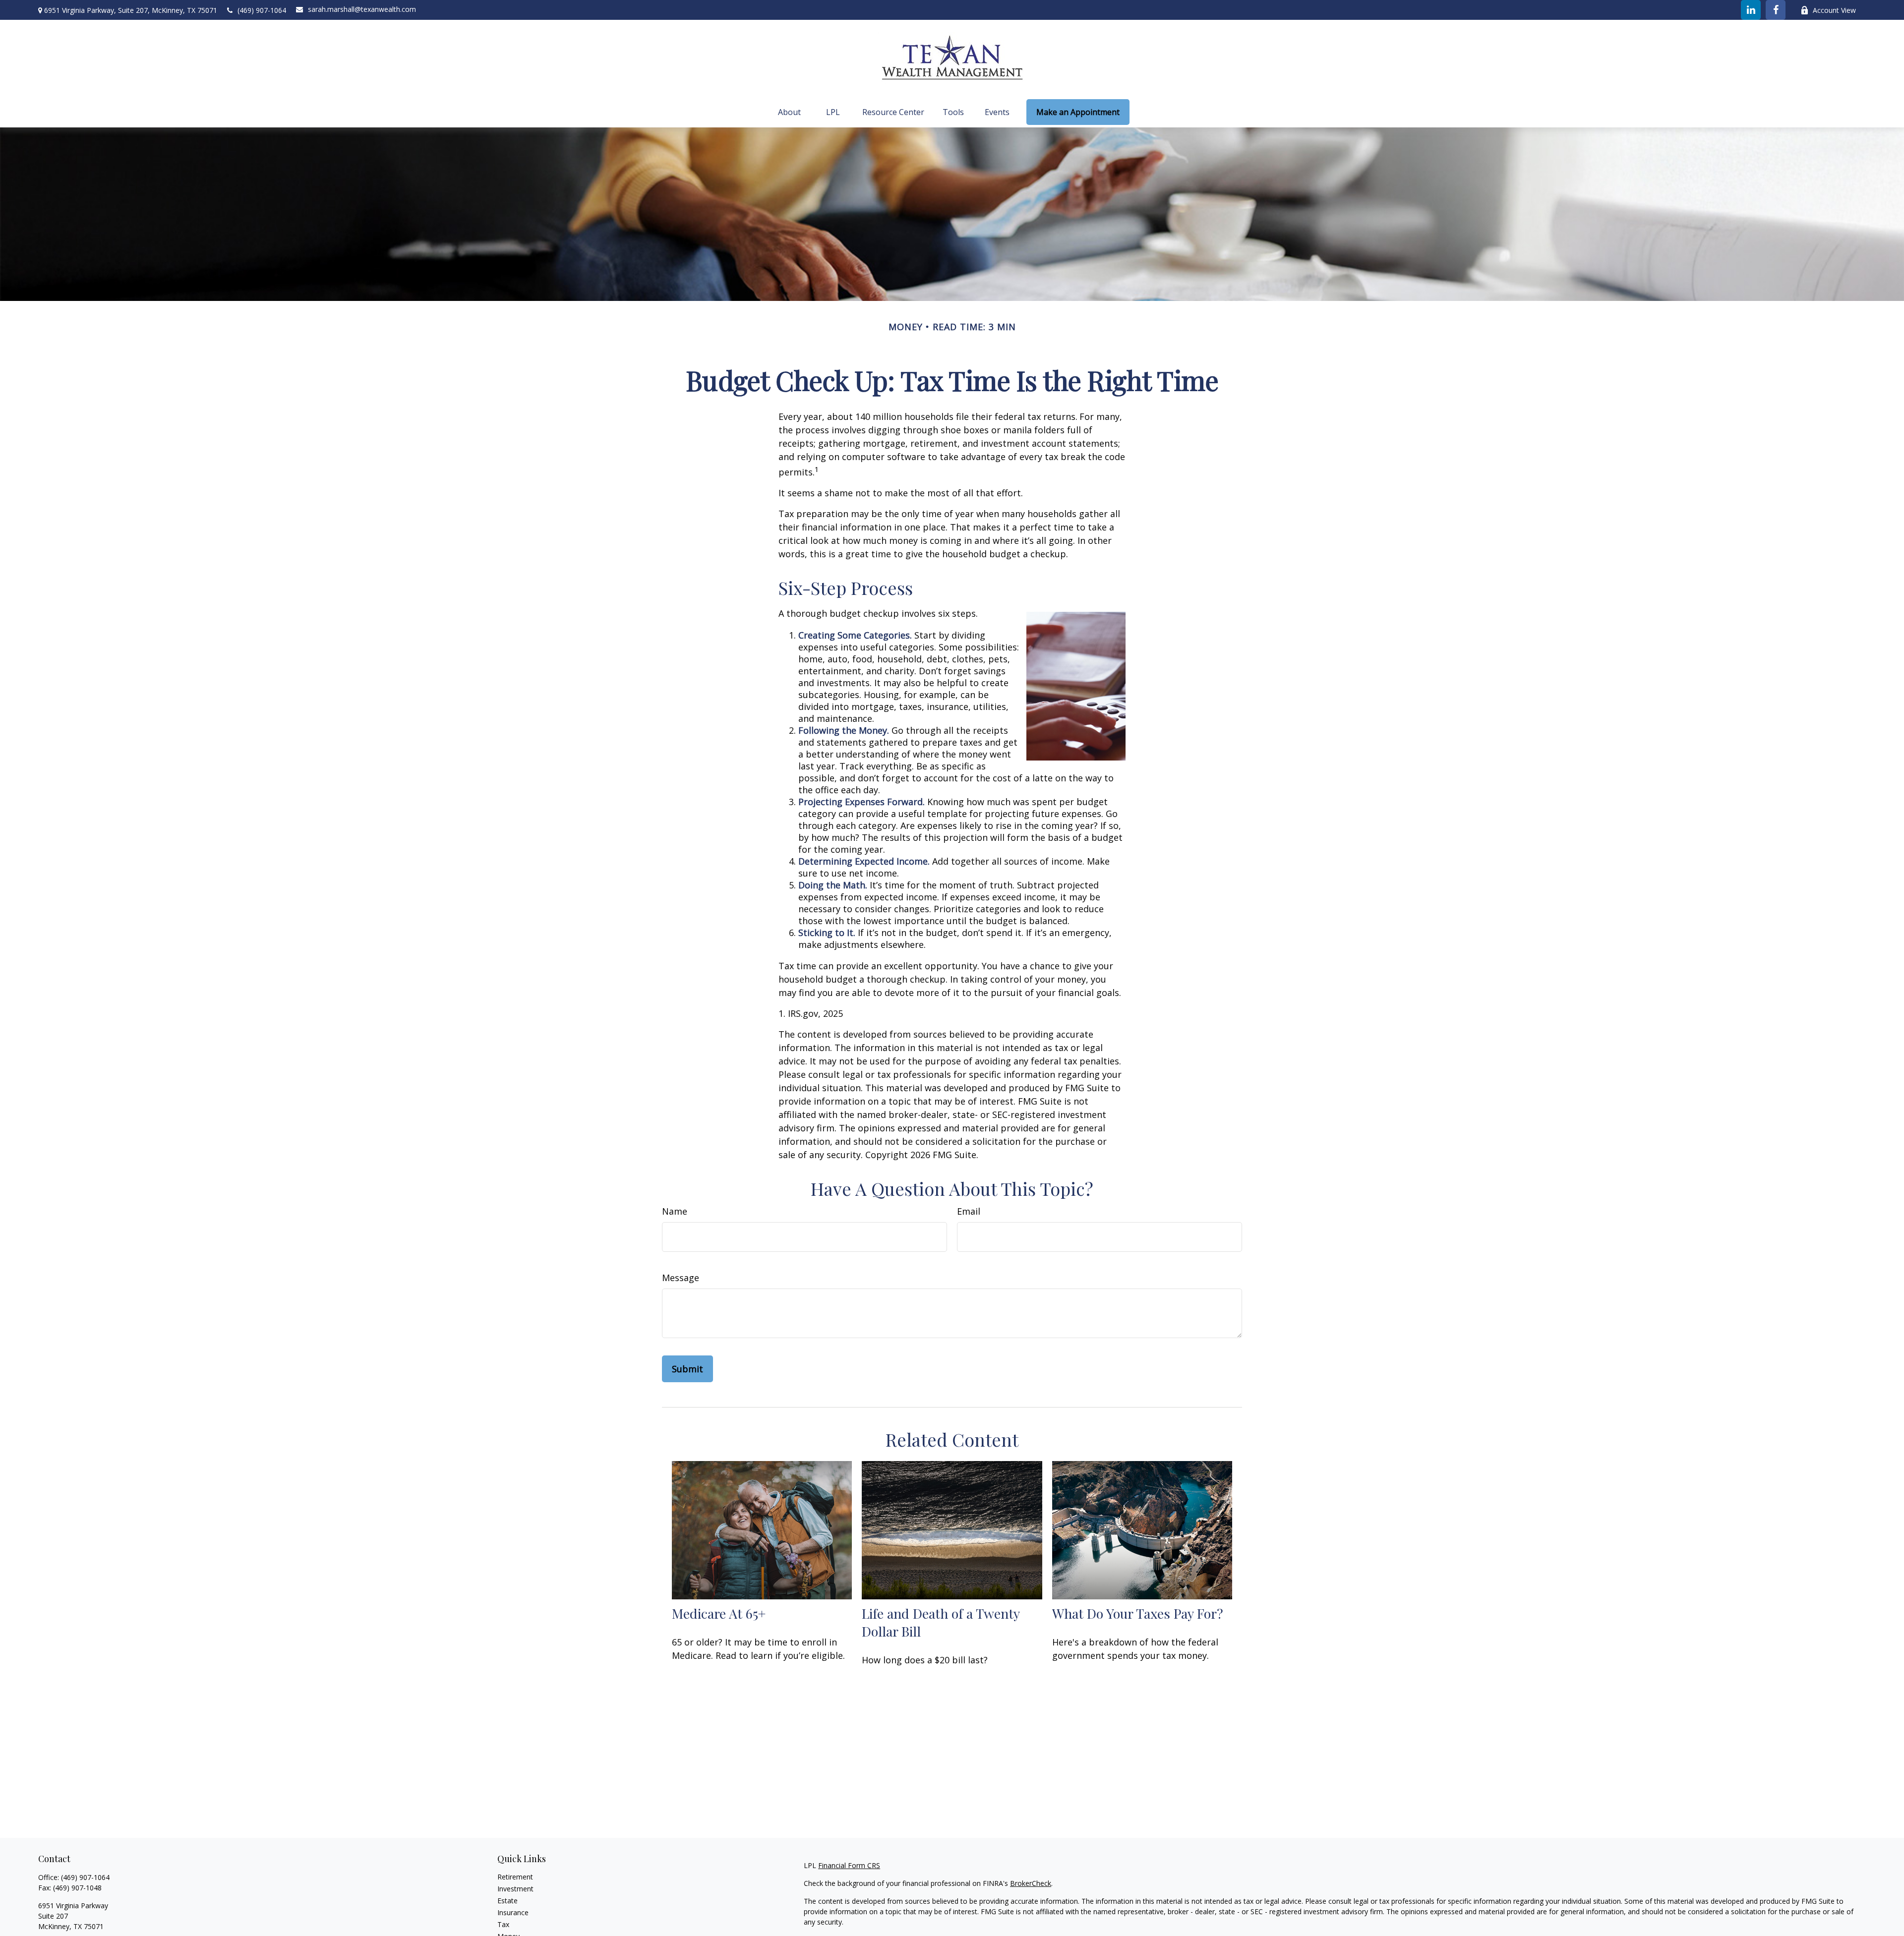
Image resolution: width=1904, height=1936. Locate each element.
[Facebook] (1776, 10)
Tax (503, 1924)
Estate (507, 1901)
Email (969, 1211)
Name (675, 1211)
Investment (515, 1889)
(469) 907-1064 (262, 10)
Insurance (513, 1912)
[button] (789, 112)
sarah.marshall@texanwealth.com (362, 9)
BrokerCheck (1031, 1883)
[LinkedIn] (1751, 10)
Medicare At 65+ (719, 1613)
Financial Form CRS (849, 1865)
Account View (1834, 10)
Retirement (515, 1877)
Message (681, 1278)
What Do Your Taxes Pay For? (1138, 1613)
